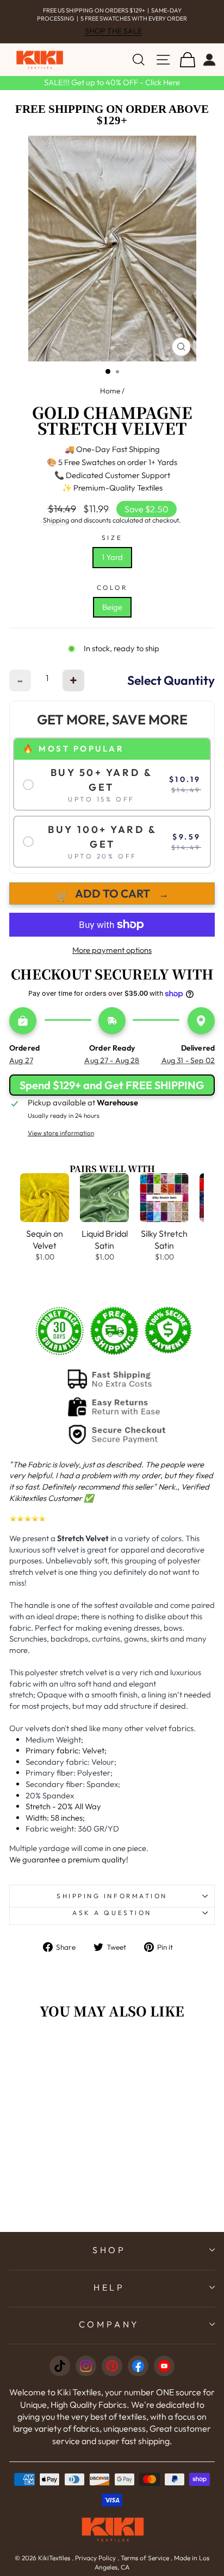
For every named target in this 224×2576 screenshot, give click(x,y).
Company (110, 2324)
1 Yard (112, 557)
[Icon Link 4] (138, 2366)
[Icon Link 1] (60, 2366)
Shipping (56, 520)
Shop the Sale (113, 31)
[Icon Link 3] (112, 2366)
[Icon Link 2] (86, 2366)
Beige (112, 607)
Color (112, 587)
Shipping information (112, 1896)
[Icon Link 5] (164, 2366)
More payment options (112, 950)
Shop (109, 2250)
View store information (61, 1133)
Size (112, 538)
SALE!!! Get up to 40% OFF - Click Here (112, 82)
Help (109, 2287)
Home (110, 391)
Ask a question (112, 1913)
